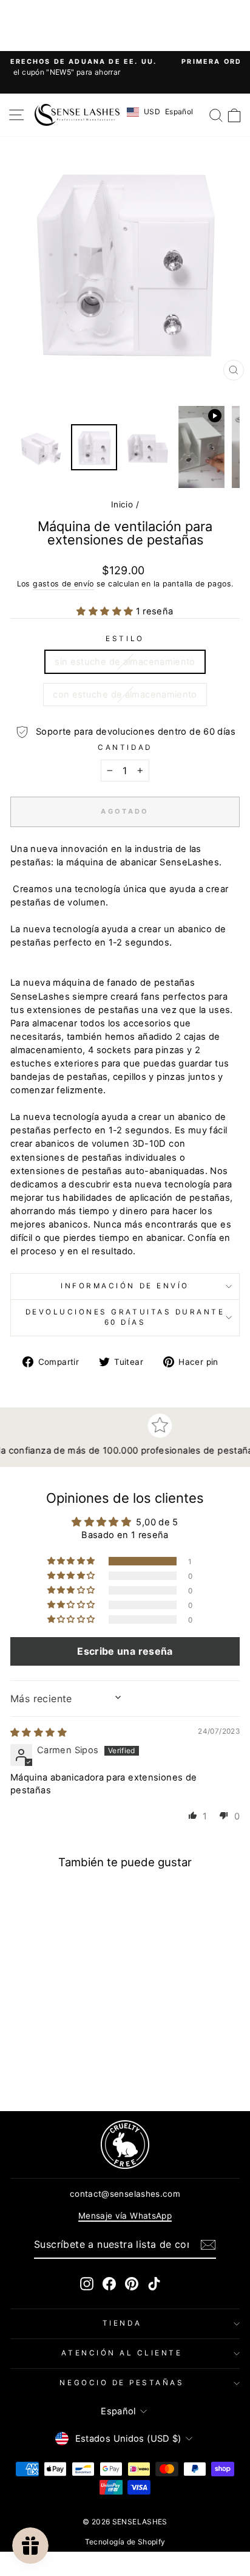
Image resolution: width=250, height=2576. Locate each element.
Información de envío (125, 1286)
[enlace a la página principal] (77, 115)
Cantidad (125, 747)
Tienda (122, 2323)
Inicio (122, 504)
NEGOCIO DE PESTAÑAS (122, 2383)
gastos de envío (63, 584)
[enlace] (125, 2145)
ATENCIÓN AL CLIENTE (122, 2353)
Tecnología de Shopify (125, 2542)
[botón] (208, 2245)
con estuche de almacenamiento (125, 695)
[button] (106, 611)
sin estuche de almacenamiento (125, 662)
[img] (39, 1733)
